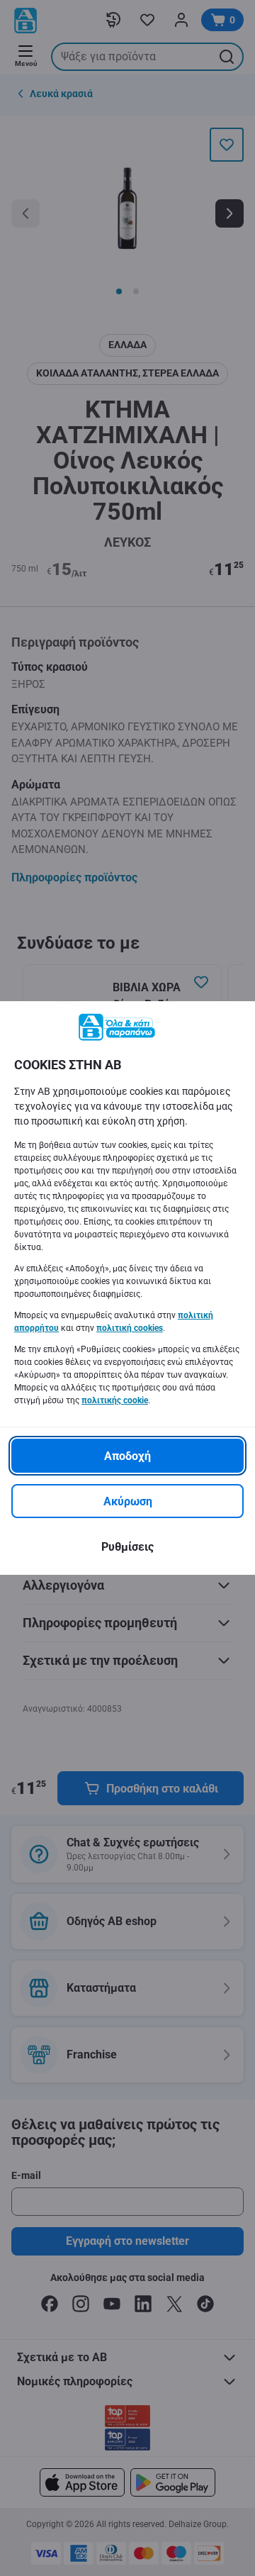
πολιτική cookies (130, 1328)
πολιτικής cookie (115, 1400)
